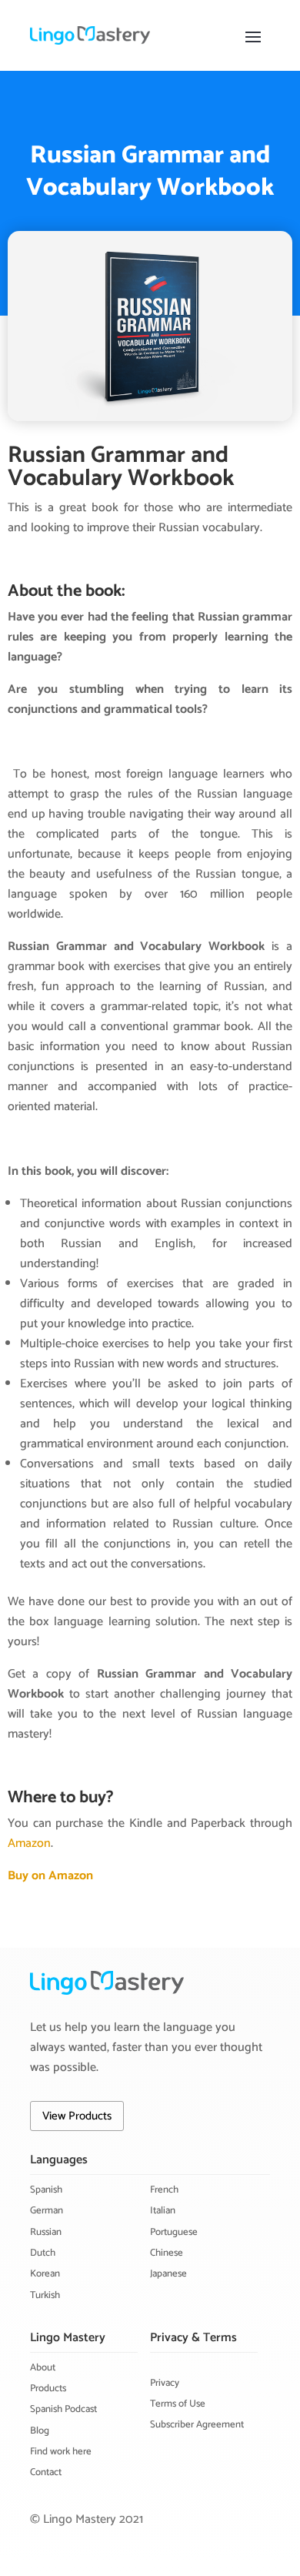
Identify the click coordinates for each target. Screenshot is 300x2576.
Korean (45, 2274)
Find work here (61, 2452)
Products (48, 2389)
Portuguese (174, 2232)
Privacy (165, 2383)
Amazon (29, 1843)
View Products (77, 2116)
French (164, 2190)
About (43, 2368)
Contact (46, 2472)
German (47, 2211)
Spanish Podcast (63, 2409)
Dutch (43, 2253)
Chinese (167, 2253)
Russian (46, 2232)
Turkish (45, 2295)
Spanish (46, 2190)
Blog (40, 2431)
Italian (163, 2211)
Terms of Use (178, 2404)
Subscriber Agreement (197, 2425)
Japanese (168, 2274)
